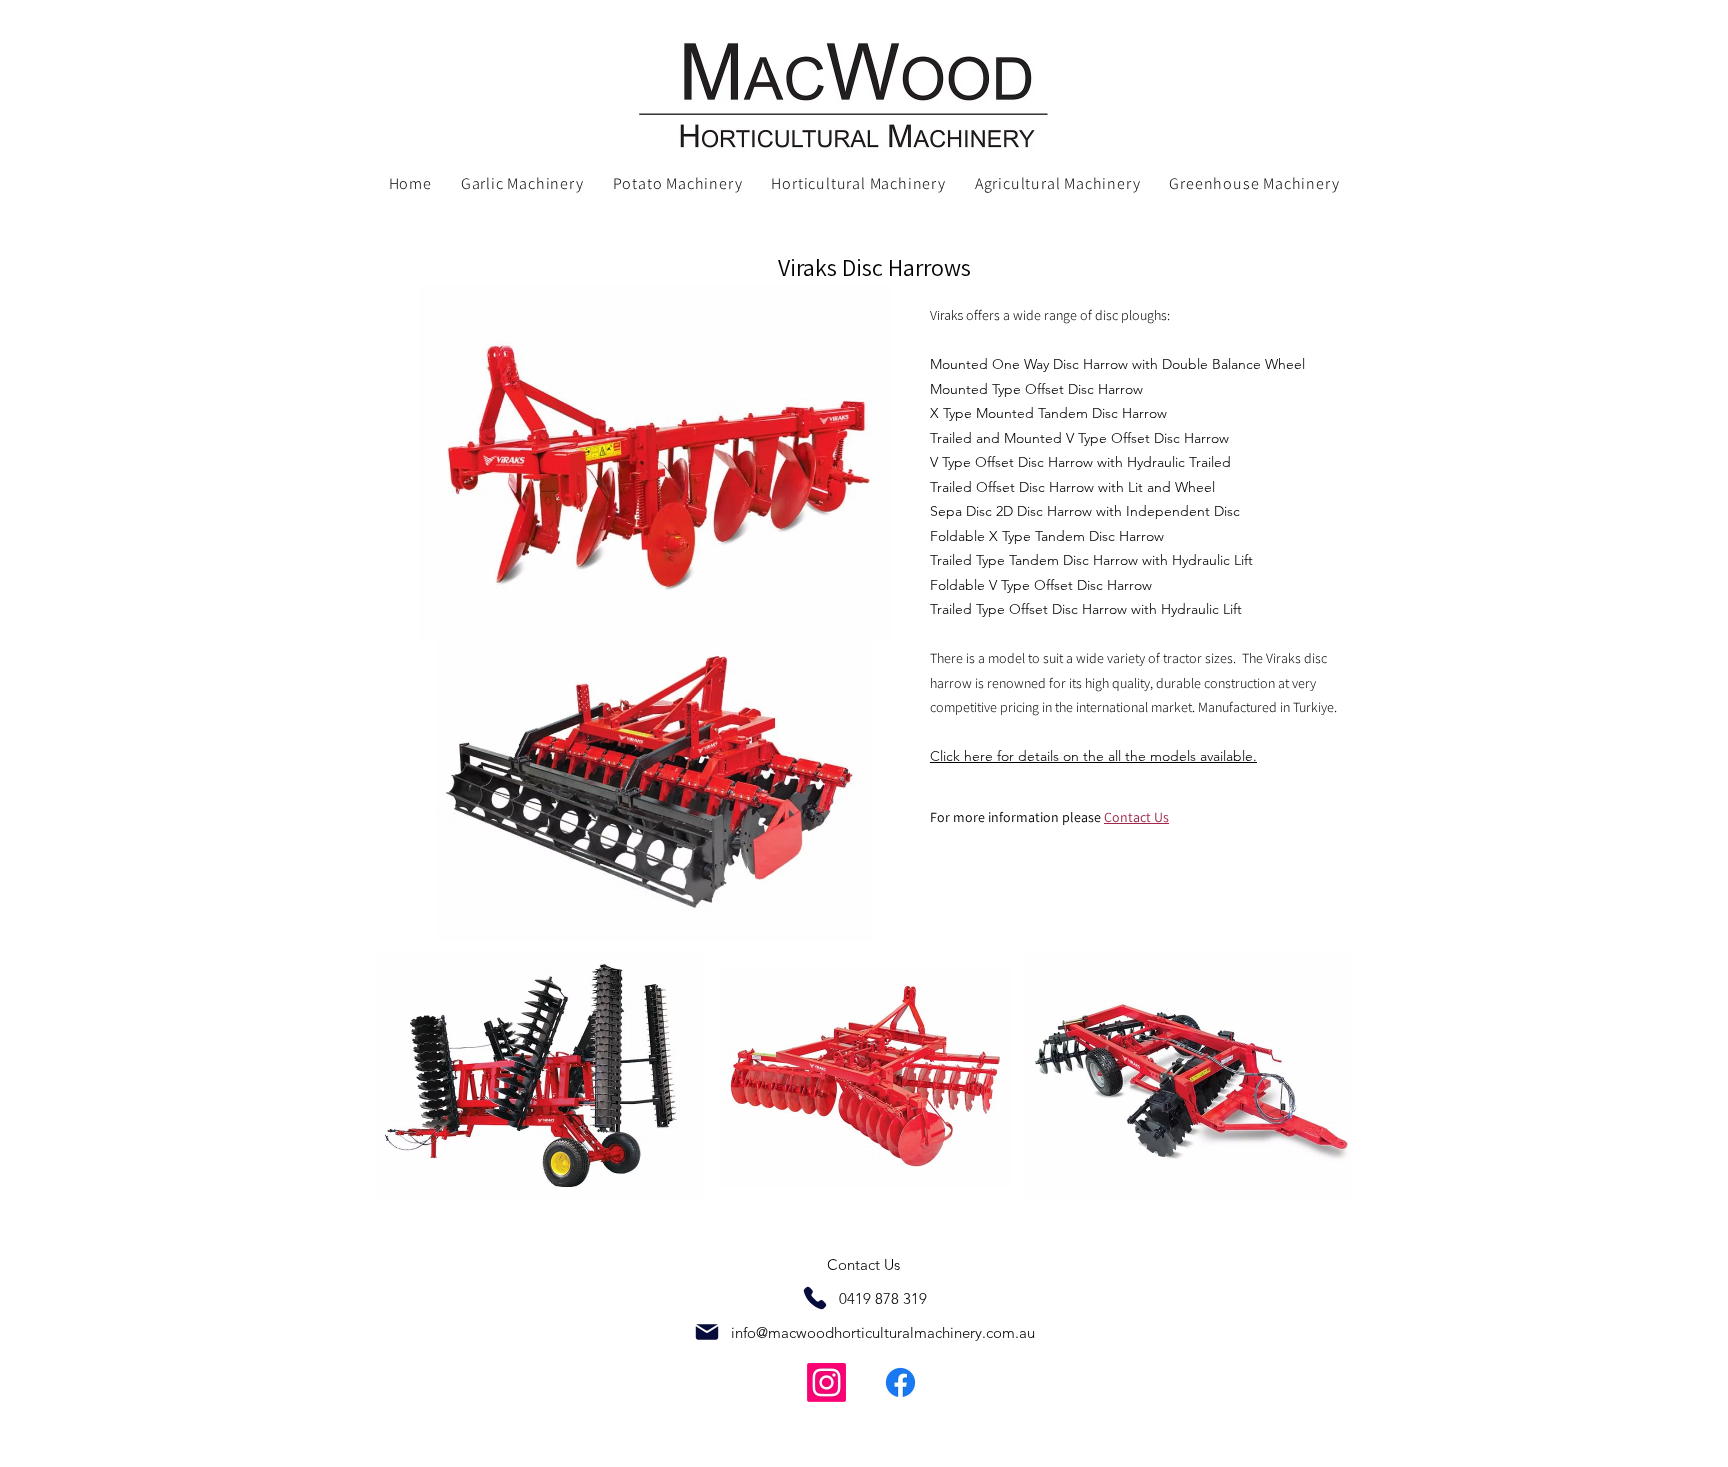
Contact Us (863, 1264)
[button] (522, 184)
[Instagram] (826, 1382)
